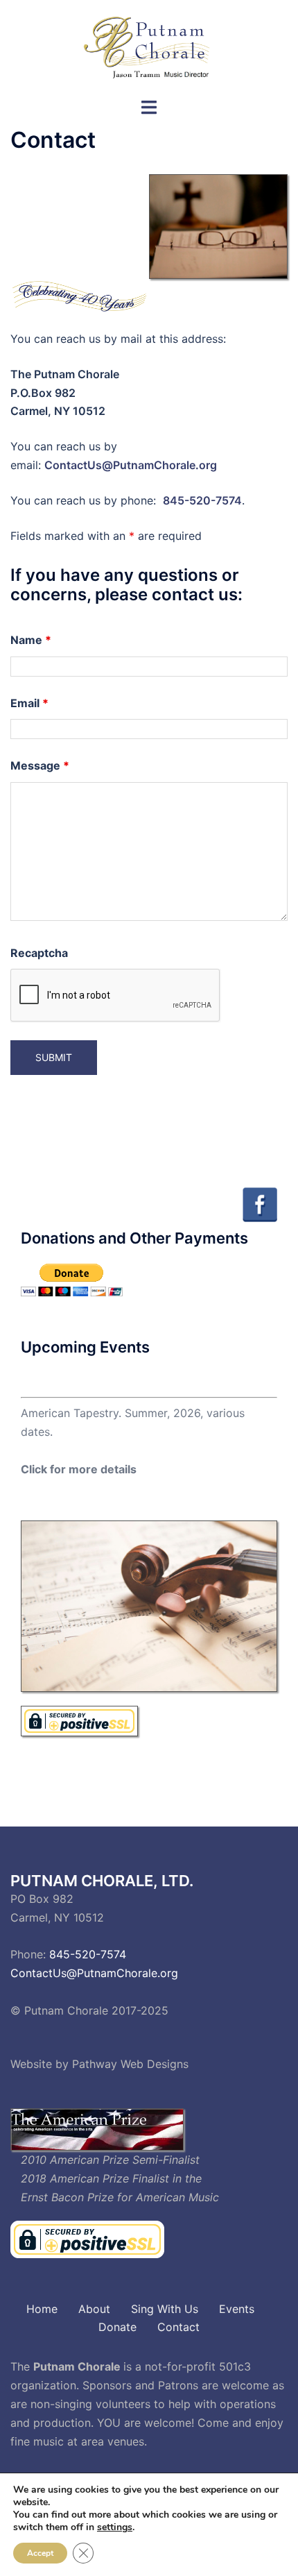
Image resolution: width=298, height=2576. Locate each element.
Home (42, 2309)
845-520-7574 (202, 500)
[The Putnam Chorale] (149, 47)
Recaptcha (39, 953)
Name (31, 640)
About (94, 2309)
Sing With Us (165, 2309)
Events (237, 2309)
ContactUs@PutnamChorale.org (131, 465)
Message (40, 765)
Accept (40, 2553)
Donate (117, 2327)
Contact (178, 2327)
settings (115, 2527)
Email (29, 703)
